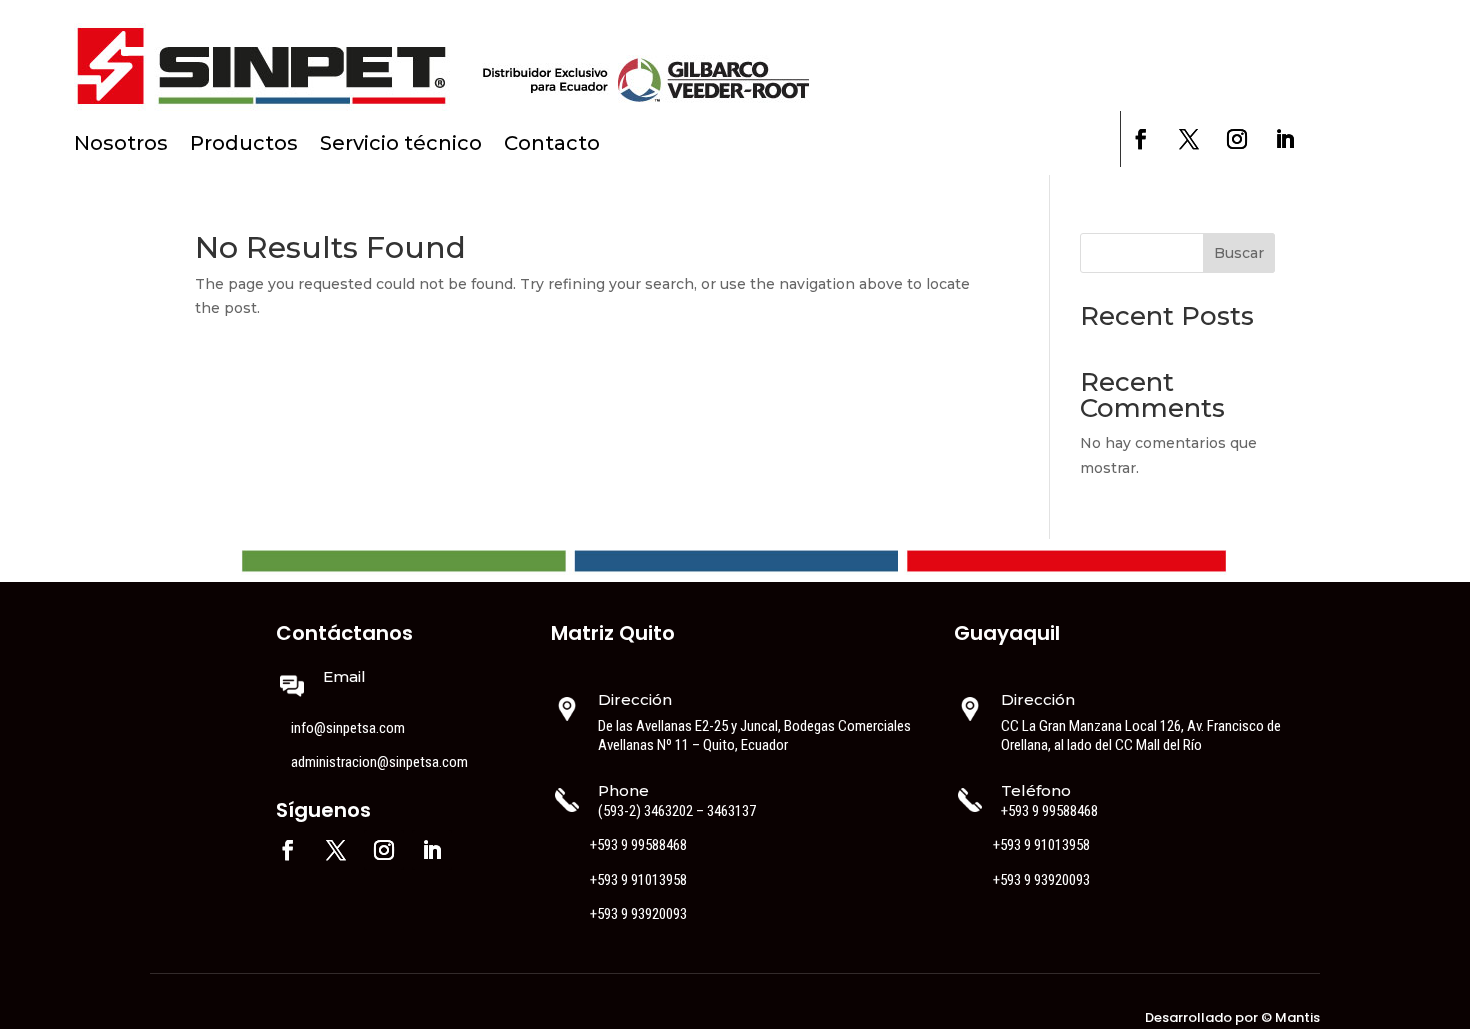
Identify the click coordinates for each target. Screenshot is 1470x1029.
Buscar (1239, 253)
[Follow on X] (1189, 139)
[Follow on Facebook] (1141, 139)
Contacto (552, 145)
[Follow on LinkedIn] (1285, 139)
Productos (244, 145)
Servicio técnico (401, 145)
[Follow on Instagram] (1237, 139)
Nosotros (121, 145)
